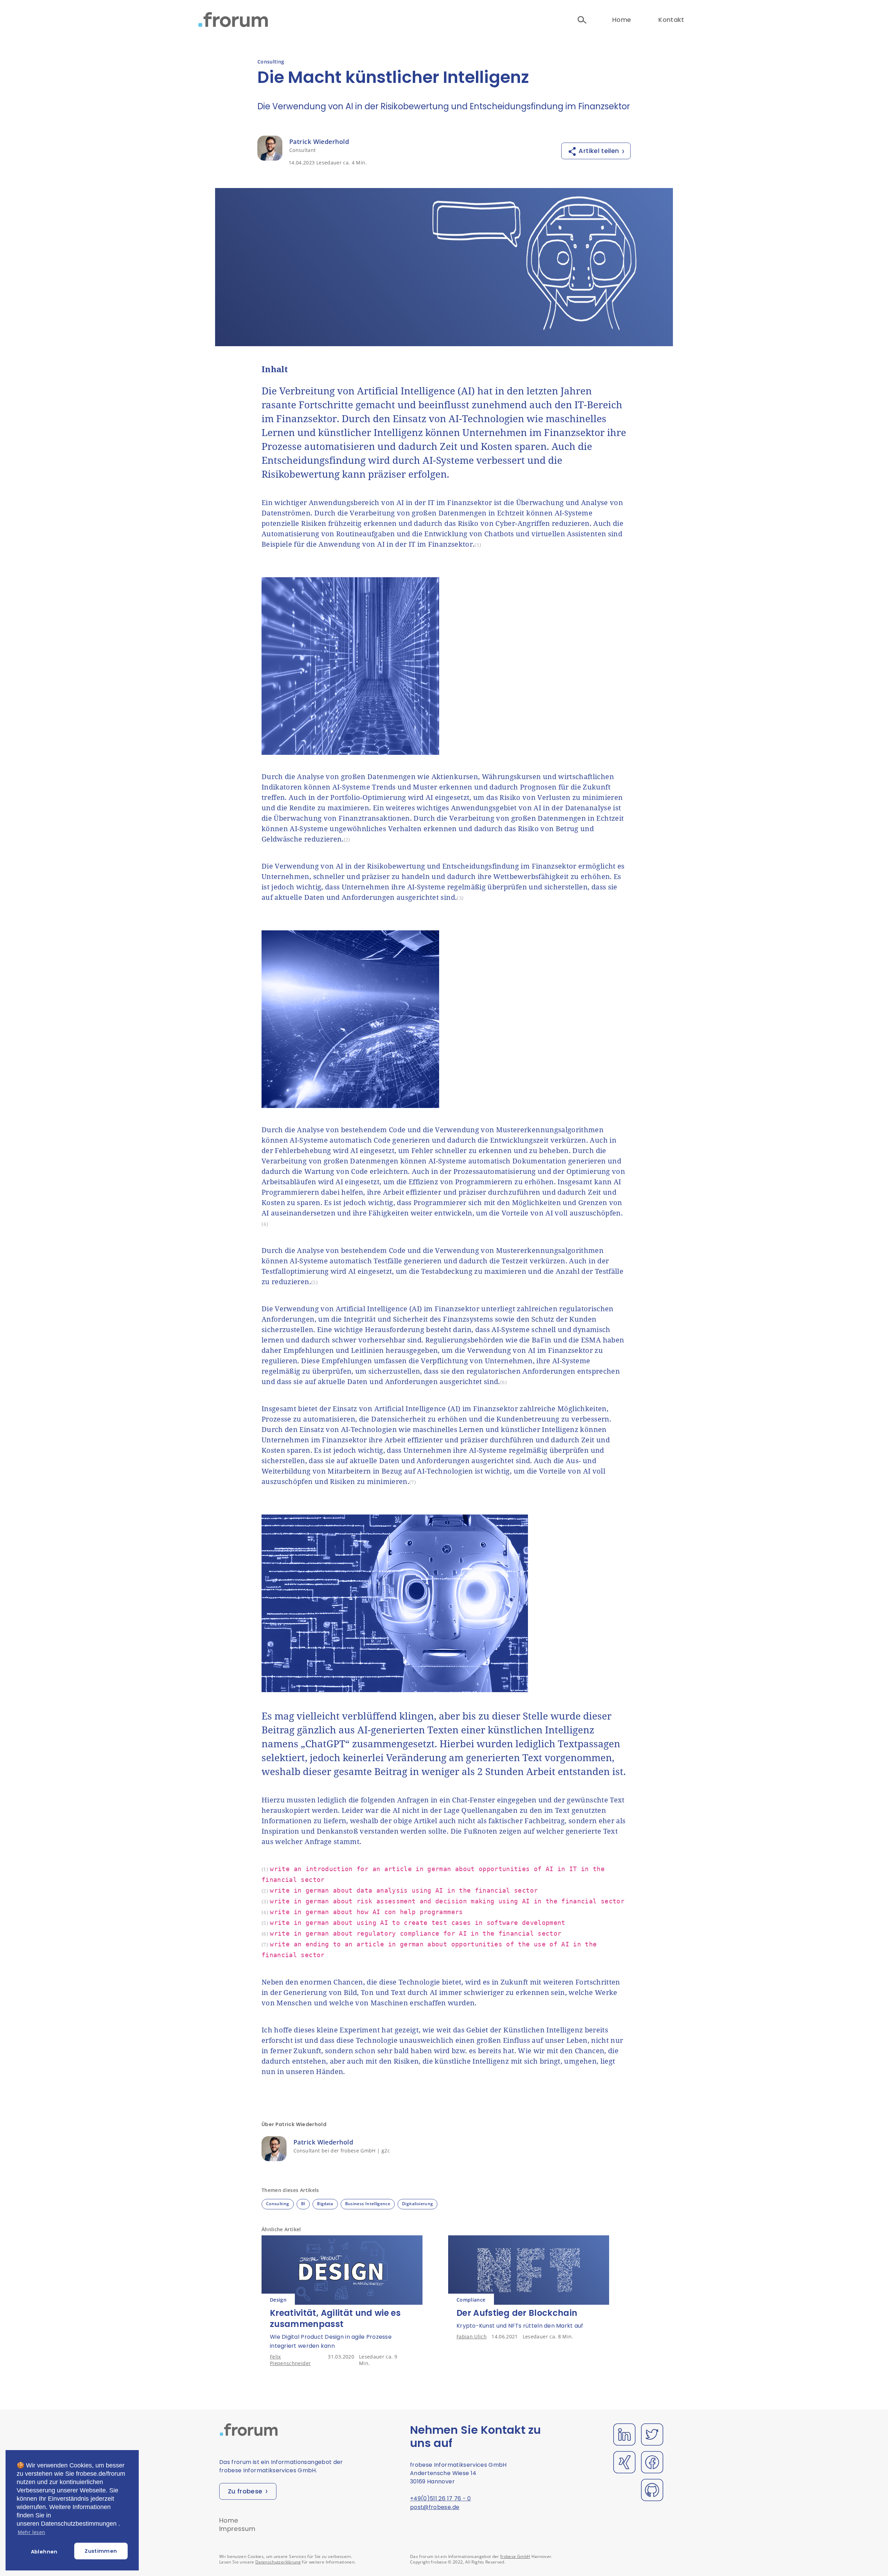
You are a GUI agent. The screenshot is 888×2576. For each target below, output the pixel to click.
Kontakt (671, 20)
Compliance (471, 2300)
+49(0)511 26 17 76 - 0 (441, 2498)
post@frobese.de (435, 2507)
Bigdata (325, 2204)
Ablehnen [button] (44, 2552)
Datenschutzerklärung (278, 2562)
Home (622, 20)
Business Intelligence (368, 2204)
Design (278, 2300)
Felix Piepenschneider (290, 2360)
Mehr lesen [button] (32, 2532)
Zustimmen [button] (101, 2551)
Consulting (271, 62)
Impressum (237, 2529)
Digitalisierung (417, 2204)
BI (303, 2204)
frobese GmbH (515, 2556)
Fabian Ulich (472, 2336)
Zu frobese (245, 2491)
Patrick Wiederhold (319, 142)
